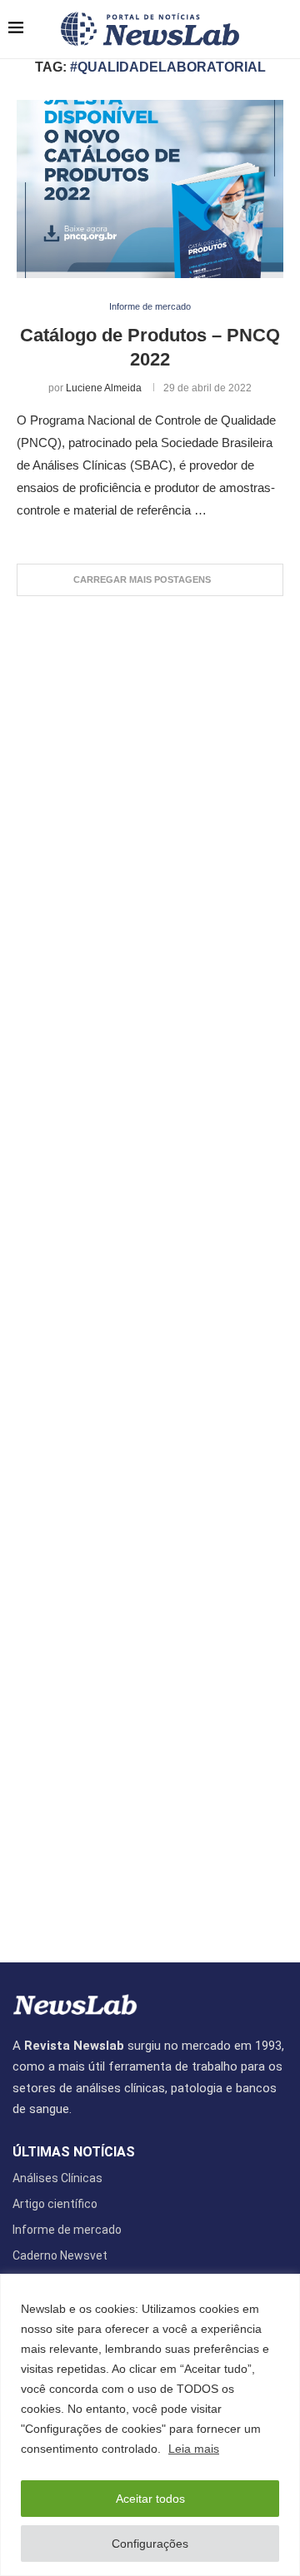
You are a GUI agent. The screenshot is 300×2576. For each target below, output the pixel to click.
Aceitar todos (150, 2499)
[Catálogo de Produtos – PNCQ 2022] (150, 189)
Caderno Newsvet (60, 2255)
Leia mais (194, 2449)
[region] (150, 2425)
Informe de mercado (67, 2230)
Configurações (150, 2544)
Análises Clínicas (57, 2178)
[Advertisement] (150, 1271)
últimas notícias (74, 2152)
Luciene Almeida (104, 388)
